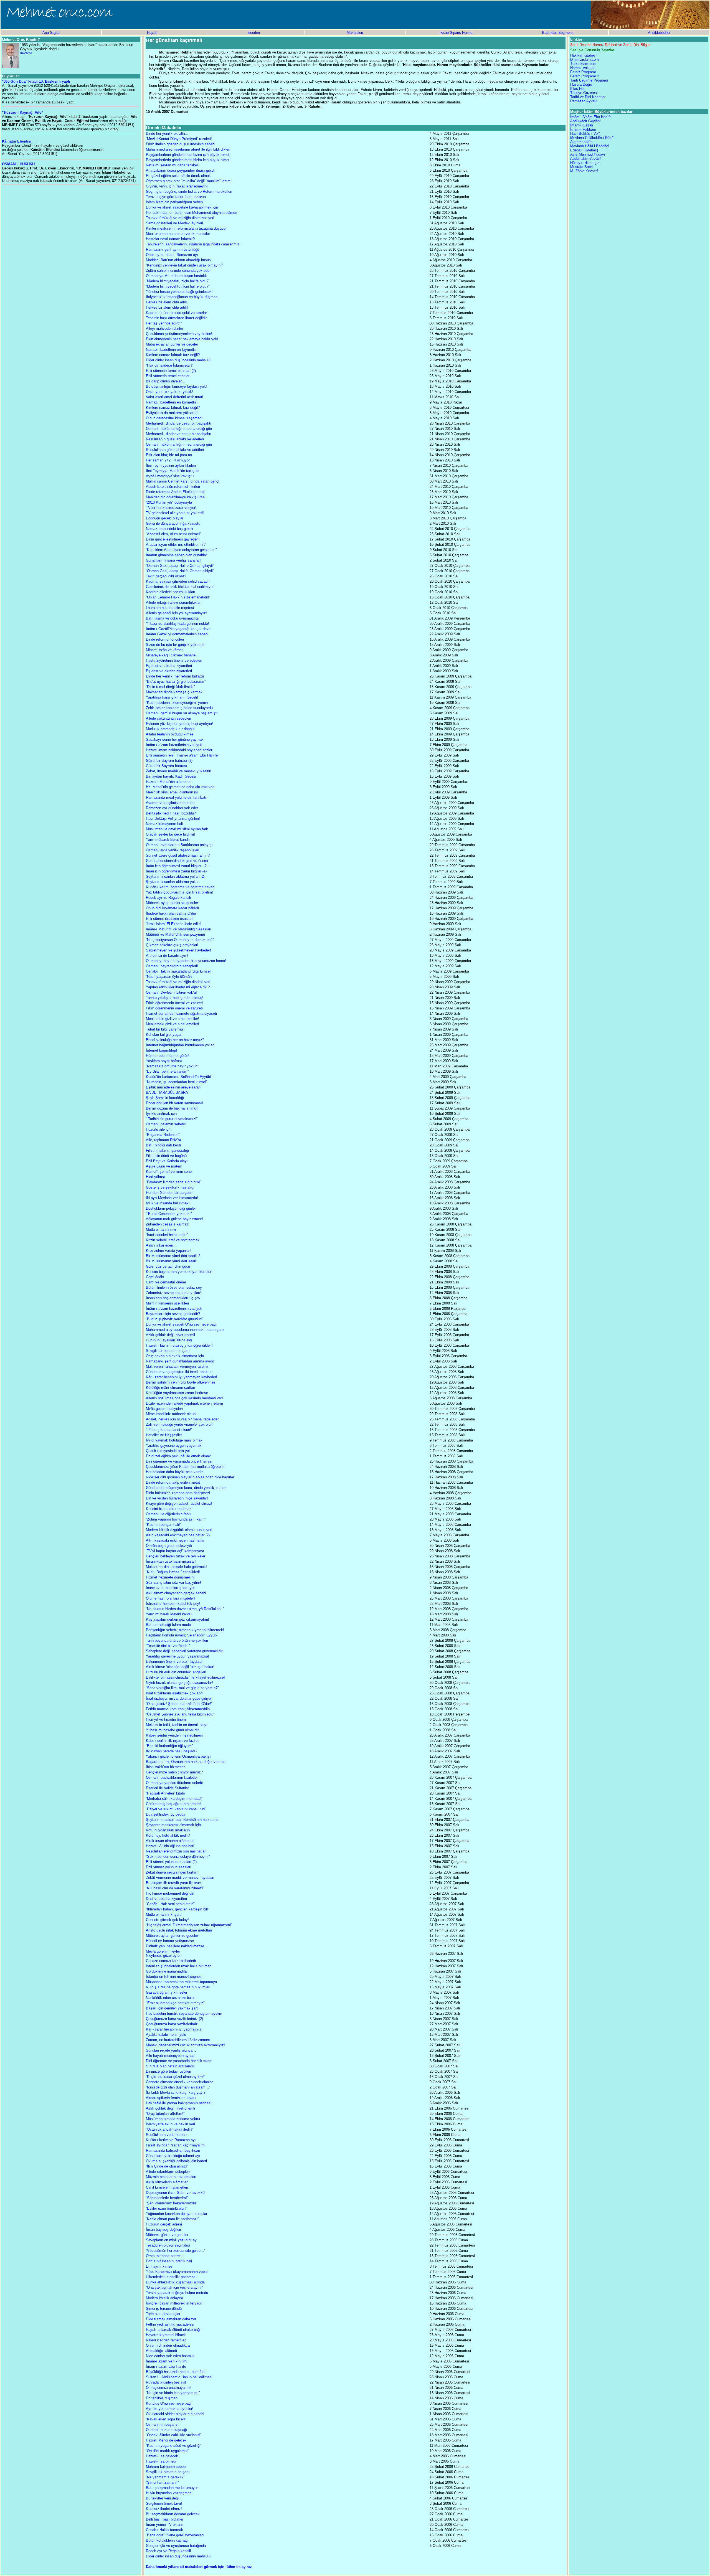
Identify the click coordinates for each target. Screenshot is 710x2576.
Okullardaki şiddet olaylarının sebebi (175, 2414)
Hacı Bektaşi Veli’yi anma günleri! (173, 819)
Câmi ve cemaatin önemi (166, 1282)
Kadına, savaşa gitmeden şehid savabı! (178, 581)
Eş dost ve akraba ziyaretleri (169, 666)
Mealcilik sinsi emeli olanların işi (172, 792)
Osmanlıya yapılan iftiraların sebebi (174, 1783)
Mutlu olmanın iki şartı (164, 1914)
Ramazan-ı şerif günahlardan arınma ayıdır (180, 1361)
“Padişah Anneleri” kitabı (165, 1793)
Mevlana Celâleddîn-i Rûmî (592, 138)
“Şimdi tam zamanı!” (162, 2482)
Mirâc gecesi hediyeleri (164, 1409)
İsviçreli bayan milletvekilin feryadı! (174, 2303)
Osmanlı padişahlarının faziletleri (172, 1777)
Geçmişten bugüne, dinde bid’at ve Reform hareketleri (189, 191)
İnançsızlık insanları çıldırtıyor (170, 1588)
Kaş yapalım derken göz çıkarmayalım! (177, 1619)
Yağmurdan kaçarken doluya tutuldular (177, 2214)
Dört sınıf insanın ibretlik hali (169, 2261)
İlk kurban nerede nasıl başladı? (172, 1751)
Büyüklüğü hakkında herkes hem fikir (176, 2372)
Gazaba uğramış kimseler (167, 1992)
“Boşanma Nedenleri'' (163, 1135)
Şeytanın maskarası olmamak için (173, 1825)
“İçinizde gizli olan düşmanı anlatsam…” (178, 2087)
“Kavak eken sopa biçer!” (166, 2419)
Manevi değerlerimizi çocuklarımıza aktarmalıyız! (185, 2045)
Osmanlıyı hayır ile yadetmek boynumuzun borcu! (186, 961)
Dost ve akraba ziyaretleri (166, 1899)
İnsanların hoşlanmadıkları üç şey (173, 1298)
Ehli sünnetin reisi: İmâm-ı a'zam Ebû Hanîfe (182, 755)
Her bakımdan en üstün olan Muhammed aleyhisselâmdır (192, 213)
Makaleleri (355, 33)
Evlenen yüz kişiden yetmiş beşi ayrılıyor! (180, 724)
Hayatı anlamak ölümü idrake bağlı (174, 2330)
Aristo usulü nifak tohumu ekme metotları (179, 1930)
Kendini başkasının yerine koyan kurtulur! (179, 1272)
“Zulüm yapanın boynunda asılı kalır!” (176, 1519)
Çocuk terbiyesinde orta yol (168, 1451)
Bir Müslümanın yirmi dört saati (171, 1261)
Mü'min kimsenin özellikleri (167, 1303)
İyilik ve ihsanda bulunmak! (168, 1203)
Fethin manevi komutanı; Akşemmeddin (178, 1709)
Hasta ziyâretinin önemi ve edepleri (174, 660)
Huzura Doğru (581, 84)
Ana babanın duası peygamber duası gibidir (181, 170)
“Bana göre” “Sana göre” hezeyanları (175, 2535)
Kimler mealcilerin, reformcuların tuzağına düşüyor (186, 228)
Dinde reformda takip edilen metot (173, 1482)
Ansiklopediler (659, 33)
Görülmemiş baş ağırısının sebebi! (174, 1804)
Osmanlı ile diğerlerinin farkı (168, 1514)
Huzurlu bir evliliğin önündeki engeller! (176, 1672)
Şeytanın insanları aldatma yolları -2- (175, 876)
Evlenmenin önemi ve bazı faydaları (175, 1662)
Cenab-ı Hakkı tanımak (164, 2530)
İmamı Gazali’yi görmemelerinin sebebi (177, 634)
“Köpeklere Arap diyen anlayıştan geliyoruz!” (181, 550)
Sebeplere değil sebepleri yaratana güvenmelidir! (185, 1651)
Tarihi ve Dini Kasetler (588, 97)
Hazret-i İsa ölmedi (161, 2461)
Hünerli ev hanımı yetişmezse (170, 1941)
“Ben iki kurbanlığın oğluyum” (169, 1746)
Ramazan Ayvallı (584, 101)
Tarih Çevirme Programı (589, 80)
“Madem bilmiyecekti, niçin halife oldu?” (178, 281)
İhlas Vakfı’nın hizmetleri (166, 1767)
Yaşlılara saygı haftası (164, 1061)
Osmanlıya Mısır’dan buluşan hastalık (176, 276)
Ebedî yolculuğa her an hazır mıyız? (175, 1040)
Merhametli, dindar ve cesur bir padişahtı (179, 423)
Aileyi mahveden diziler (164, 328)
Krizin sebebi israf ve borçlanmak (173, 1240)
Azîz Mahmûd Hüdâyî (588, 154)
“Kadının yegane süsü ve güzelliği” (174, 2446)
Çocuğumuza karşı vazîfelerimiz (172, 2024)
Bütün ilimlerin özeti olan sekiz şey (174, 1287)
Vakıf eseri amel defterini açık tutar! (175, 397)
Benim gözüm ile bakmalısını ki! (172, 1108)
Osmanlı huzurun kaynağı (167, 2430)
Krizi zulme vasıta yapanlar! (168, 1251)
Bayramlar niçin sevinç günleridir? (173, 1314)
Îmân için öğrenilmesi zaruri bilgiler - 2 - (177, 866)
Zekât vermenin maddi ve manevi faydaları (180, 1878)
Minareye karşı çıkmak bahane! (171, 655)
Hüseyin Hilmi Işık (585, 163)
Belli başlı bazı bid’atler (165, 2519)
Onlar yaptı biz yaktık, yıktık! (169, 392)
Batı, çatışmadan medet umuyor (172, 2488)
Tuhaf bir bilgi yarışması (165, 1029)
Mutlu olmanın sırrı (161, 1229)
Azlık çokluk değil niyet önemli (170, 1335)
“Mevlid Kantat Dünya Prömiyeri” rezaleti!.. (180, 139)
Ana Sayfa (51, 33)
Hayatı (152, 33)
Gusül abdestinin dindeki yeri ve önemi (177, 861)
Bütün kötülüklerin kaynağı (167, 2540)
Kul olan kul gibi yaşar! (164, 1035)
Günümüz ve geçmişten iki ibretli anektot (179, 1372)
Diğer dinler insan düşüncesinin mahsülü (178, 360)
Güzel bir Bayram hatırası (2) (169, 761)
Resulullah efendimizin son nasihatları (176, 1851)
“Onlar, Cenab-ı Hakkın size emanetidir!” (178, 597)
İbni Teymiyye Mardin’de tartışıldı (173, 471)
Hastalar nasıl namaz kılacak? (170, 239)
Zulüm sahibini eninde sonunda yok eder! (179, 271)
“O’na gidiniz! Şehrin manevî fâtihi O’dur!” (179, 1704)
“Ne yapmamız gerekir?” (165, 2477)
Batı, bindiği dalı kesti (163, 1145)
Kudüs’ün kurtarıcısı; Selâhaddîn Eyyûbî (178, 1077)
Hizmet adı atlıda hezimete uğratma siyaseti (181, 1013)
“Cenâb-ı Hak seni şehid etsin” (170, 1904)
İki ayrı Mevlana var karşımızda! (172, 1198)
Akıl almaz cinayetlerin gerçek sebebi (176, 1593)
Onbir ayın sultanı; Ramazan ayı (172, 255)
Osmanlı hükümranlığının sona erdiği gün (179, 429)
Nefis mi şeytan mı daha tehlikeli (172, 165)
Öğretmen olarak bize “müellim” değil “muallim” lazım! (189, 181)
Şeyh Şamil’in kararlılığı (165, 1098)
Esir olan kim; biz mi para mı (169, 455)
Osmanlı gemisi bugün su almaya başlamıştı (182, 713)
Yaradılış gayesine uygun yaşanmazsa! (177, 1656)
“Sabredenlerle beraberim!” (167, 2198)
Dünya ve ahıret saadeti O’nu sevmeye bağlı (182, 1324)
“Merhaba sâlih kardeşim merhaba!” (174, 1799)
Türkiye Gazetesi (584, 93)
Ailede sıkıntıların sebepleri (168, 2172)
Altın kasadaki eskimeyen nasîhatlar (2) (178, 1535)
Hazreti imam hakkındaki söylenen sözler (179, 750)
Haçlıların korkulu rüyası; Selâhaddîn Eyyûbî (182, 1635)
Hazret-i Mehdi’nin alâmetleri (169, 782)
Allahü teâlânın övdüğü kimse (170, 734)
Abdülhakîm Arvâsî (585, 158)
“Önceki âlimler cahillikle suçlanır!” (173, 2435)
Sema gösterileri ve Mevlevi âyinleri (174, 223)
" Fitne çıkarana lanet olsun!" (169, 1430)
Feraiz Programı (583, 72)
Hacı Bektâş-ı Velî (585, 134)
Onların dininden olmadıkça (168, 2345)
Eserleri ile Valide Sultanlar (167, 1788)
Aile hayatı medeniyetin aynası (171, 2056)
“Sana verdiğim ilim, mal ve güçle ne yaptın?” (182, 1688)
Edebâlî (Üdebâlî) (584, 150)
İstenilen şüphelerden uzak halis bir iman (179, 1966)
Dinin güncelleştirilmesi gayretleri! (173, 539)
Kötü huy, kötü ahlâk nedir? (168, 1835)
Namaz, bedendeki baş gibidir (170, 529)
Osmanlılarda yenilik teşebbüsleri (173, 850)
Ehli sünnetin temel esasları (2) (171, 371)
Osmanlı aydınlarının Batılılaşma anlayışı (179, 845)
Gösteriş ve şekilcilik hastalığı (170, 1187)
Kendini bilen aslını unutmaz (169, 1509)
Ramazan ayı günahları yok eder (172, 808)
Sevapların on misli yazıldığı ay (171, 2240)
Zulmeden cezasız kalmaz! (168, 1224)
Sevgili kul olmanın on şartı (168, 1351)
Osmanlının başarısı (162, 2424)
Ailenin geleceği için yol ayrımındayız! (176, 613)
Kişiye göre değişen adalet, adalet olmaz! (179, 1503)
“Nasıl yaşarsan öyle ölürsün (169, 977)
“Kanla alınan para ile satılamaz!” (172, 2219)
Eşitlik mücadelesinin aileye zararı (173, 1087)
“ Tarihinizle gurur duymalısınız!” (172, 1119)
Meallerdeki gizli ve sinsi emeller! (173, 1019)
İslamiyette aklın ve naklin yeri (170, 2124)
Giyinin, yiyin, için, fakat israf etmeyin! (177, 186)
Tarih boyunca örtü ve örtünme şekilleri (177, 1640)
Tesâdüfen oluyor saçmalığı (168, 2245)
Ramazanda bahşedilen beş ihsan (173, 2150)
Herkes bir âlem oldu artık (167, 302)
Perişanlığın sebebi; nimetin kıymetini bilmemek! (185, 1630)
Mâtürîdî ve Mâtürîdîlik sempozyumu (175, 934)
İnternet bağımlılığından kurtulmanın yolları (180, 1045)
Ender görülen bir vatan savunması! (174, 1103)
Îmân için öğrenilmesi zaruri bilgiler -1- (176, 871)
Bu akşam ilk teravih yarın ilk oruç (173, 1883)
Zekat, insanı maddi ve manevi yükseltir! (179, 771)
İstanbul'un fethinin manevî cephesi (174, 1977)
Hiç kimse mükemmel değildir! (170, 1893)
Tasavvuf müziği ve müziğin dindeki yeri (178, 982)
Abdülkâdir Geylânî (585, 121)
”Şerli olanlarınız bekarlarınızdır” (172, 2203)
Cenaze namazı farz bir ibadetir (171, 1961)
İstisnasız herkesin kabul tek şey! (173, 1604)
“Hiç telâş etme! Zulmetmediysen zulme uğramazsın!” (189, 1925)
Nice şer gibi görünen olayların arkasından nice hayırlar (190, 1477)
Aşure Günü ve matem (164, 1166)
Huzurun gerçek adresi (164, 2224)
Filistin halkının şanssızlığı (168, 1150)
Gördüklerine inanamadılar (167, 1971)
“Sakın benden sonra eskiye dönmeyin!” (178, 1857)
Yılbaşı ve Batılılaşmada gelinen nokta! (177, 624)
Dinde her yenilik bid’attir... (167, 134)
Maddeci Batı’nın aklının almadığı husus (178, 260)
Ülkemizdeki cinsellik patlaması (171, 2277)
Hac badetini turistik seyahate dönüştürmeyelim (184, 2013)
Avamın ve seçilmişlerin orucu (170, 803)
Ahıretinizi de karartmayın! (167, 955)
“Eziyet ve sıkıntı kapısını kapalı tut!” (176, 1809)
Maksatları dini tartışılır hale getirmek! (176, 1567)
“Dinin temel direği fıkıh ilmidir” (170, 687)
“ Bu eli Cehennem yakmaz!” (169, 1214)
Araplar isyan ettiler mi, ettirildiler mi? (176, 545)
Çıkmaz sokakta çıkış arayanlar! (172, 945)
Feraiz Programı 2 (585, 76)
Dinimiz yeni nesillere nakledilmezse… (177, 1946)
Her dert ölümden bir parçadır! (170, 1193)
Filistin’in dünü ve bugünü (166, 1156)
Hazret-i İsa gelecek (162, 2456)
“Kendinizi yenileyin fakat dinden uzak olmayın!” (184, 265)
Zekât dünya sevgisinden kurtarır (172, 1872)
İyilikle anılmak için (161, 1114)
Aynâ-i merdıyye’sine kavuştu (170, 476)
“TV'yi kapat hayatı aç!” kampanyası (175, 1551)
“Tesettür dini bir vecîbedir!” (168, 1646)
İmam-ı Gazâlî (582, 125)
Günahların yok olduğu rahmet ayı (173, 2156)
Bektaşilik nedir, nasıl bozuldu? (171, 813)
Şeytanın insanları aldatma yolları (173, 882)
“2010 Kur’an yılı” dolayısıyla (169, 502)
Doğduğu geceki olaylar (165, 518)
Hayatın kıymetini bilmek (166, 2335)
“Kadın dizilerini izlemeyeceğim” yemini (177, 703)
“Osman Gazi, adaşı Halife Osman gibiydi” (180, 566)
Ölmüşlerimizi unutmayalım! (168, 2388)
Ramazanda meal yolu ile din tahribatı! (177, 797)
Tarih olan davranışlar (163, 2314)
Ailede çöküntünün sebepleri (168, 718)
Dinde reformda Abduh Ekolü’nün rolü (176, 492)
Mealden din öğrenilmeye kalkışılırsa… (177, 497)
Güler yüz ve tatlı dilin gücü (168, 1266)
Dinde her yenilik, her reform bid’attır (175, 676)
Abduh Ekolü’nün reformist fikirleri (173, 487)
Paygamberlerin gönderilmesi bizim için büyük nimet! (188, 155)
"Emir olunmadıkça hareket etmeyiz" (175, 2003)
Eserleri (254, 33)
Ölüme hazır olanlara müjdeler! (170, 1598)
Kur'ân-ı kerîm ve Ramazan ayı (171, 2140)
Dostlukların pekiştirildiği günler (171, 1208)
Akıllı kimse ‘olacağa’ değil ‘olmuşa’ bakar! (180, 1667)
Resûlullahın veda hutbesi (167, 2135)
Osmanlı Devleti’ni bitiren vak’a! (171, 992)
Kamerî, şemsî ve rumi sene (169, 1172)
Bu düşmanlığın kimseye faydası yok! (176, 386)
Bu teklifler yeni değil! (163, 2498)
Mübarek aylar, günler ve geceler (172, 344)
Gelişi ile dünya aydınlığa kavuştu (173, 523)
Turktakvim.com (583, 64)
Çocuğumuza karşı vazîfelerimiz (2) (174, 2019)
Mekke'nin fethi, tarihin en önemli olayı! (177, 1725)
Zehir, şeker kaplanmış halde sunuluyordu (179, 708)
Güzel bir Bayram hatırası (167, 766)
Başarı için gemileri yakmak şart (172, 2008)
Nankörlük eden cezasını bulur (170, 1998)
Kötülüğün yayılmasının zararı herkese (177, 1393)
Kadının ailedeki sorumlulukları (171, 592)
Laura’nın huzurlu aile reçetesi (170, 608)
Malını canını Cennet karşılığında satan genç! (183, 481)
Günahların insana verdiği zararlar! (173, 560)
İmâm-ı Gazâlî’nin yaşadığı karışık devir (178, 629)
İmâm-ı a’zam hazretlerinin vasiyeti (174, 745)
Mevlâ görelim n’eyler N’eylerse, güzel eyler (163, 1953)
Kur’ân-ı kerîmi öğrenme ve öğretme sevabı (181, 887)
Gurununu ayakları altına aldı (169, 1340)
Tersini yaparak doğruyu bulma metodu (177, 2293)
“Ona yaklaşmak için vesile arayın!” (174, 2287)
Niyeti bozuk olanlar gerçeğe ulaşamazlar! (179, 1683)
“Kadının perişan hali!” (163, 1525)
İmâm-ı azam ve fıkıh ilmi (167, 2361)
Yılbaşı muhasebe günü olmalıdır (172, 1730)
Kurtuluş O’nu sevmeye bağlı (169, 2403)
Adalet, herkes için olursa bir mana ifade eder (182, 1419)
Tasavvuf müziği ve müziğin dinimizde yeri (180, 218)
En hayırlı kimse (159, 2266)
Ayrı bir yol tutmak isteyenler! (170, 2409)
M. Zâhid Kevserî (584, 171)
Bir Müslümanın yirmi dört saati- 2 (173, 1256)
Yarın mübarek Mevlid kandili (169, 1614)
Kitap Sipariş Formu (456, 33)
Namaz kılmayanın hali (164, 824)
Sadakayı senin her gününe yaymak (175, 739)
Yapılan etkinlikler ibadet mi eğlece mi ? (178, 987)
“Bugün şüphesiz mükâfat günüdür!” (174, 1319)
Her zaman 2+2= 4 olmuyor (168, 460)
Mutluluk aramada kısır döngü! (170, 729)
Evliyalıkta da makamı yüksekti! (172, 413)
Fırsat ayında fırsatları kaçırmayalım (175, 2145)
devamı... (28, 53)
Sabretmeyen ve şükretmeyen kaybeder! (178, 950)
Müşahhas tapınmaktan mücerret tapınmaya (181, 1982)
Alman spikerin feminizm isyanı (171, 2098)
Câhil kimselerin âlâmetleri (167, 2187)
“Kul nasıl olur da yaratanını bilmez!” (175, 1888)
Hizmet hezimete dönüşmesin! (170, 1577)
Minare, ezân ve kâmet (164, 650)
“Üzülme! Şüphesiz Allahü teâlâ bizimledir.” (180, 1714)
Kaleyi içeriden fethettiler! (166, 2340)
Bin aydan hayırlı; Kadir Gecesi (171, 776)
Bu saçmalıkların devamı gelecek (173, 2514)
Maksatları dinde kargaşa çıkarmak (174, 692)
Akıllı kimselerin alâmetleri (167, 2182)
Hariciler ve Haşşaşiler (164, 1435)
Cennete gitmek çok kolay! (167, 1920)
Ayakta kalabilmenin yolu (166, 2035)
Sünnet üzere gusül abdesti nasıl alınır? (178, 855)
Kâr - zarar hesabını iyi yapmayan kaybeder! (182, 1377)
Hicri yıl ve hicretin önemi (166, 1720)
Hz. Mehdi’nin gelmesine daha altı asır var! (180, 787)
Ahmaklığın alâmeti (161, 2351)
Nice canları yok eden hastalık (170, 2356)
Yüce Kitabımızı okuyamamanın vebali (177, 2272)
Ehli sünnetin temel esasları (168, 376)
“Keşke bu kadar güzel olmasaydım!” (175, 2077)
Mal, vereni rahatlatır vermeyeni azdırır (177, 1366)
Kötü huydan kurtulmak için (168, 1830)
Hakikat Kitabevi (583, 55)
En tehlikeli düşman (162, 2398)
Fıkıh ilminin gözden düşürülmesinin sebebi (181, 144)
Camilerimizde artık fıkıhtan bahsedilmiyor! (180, 587)
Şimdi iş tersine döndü (164, 2309)
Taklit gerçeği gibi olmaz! (166, 576)
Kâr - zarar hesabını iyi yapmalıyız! (174, 2029)
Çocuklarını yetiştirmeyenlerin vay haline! (179, 334)
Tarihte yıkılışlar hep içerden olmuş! (175, 998)
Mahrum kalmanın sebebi (166, 2467)
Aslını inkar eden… (161, 1245)
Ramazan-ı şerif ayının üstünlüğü (173, 249)
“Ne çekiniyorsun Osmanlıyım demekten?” (180, 940)
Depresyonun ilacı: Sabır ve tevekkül (176, 2193)
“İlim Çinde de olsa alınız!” (167, 2166)
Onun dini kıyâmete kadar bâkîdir (173, 908)
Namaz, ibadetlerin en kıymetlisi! (172, 350)
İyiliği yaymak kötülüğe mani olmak (174, 1440)
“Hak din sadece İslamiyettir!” (169, 365)
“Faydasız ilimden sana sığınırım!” (173, 1182)
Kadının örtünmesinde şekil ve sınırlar (176, 313)
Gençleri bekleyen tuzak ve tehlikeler (176, 1556)
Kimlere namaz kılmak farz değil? (173, 355)
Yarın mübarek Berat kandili (168, 840)
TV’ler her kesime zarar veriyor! (171, 508)
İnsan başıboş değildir (163, 2229)
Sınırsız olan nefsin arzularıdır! (171, 2066)
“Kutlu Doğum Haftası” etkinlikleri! (173, 1572)
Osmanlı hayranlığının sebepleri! (172, 966)
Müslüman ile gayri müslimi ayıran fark (177, 829)
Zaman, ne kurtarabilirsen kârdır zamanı (178, 2040)
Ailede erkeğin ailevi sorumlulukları (174, 602)
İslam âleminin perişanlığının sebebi (175, 202)
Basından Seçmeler (558, 33)
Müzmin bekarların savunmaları (171, 2177)
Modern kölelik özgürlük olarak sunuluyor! (179, 1530)
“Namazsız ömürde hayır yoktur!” (172, 1066)
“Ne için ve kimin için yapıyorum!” (173, 2393)
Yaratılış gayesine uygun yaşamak (174, 1446)
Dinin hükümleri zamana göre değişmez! (178, 1493)
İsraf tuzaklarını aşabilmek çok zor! (174, 1693)
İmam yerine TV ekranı (164, 2525)
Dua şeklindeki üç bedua (166, 1814)
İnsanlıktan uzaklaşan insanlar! (171, 1561)
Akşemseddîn (581, 142)
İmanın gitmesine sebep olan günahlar (176, 555)
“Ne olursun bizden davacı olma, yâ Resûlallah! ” (185, 1609)
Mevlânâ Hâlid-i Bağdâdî (590, 146)
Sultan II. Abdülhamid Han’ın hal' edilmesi (179, 2377)
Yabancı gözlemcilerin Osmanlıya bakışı (178, 1756)
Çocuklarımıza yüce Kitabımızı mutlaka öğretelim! (186, 1467)
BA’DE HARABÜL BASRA (167, 1092)
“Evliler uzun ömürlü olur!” (166, 2208)
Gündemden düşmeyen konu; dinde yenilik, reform (186, 1488)
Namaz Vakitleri (583, 68)
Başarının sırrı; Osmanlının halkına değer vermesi (186, 1762)
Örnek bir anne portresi (164, 2256)
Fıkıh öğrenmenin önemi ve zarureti (174, 1003)
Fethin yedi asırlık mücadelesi (170, 2324)
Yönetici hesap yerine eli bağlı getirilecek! (179, 292)
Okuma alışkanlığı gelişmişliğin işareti (176, 2161)
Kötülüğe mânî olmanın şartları (171, 1388)
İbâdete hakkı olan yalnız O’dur (171, 913)
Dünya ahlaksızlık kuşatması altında (175, 2282)
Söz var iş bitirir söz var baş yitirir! (173, 1583)
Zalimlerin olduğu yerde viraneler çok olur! (179, 1424)
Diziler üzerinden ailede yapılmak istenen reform (184, 1403)
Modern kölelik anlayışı (164, 2298)
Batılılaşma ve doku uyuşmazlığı (172, 618)
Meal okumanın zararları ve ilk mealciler (178, 234)
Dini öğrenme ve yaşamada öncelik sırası (179, 1461)
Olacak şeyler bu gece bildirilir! (171, 834)
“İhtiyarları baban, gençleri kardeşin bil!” (177, 1909)
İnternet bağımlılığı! (162, 1050)
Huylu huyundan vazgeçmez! (169, 2493)
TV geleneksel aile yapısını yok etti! (175, 513)
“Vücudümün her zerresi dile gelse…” (176, 2251)
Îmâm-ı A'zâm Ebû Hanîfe (591, 117)
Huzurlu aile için (159, 1129)
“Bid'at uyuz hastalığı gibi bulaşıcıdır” (176, 682)
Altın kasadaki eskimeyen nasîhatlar (175, 1540)
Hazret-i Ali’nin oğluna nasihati (170, 1846)
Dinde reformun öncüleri (165, 639)
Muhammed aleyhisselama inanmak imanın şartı (185, 1330)
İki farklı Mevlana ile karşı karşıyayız (176, 2092)
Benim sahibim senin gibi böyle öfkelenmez (181, 1382)
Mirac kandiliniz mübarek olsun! (171, 1414)
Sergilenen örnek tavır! (164, 2503)
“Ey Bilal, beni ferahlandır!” (167, 1071)
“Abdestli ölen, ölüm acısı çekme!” (173, 534)
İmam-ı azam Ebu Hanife (166, 2366)
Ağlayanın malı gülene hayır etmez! (174, 1219)
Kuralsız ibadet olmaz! (164, 2509)
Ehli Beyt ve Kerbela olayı (167, 1161)
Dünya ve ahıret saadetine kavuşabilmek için (182, 207)
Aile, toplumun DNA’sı (163, 1140)
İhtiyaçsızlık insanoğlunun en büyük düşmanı (182, 297)
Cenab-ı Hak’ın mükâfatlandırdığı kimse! (178, 971)
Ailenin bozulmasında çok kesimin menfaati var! (184, 1398)
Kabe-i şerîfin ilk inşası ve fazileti (173, 1741)
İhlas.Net (577, 89)
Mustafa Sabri (581, 167)
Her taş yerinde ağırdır (164, 323)
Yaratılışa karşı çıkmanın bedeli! (172, 697)
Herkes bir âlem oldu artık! (167, 307)
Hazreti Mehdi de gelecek (166, 2440)
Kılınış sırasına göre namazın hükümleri (178, 1987)
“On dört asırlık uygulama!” (167, 2451)
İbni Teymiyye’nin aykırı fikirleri (171, 465)
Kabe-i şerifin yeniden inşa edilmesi (174, 1735)
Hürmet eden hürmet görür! (167, 1056)
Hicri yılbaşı (155, 1177)
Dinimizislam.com (585, 59)
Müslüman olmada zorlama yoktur (173, 2119)
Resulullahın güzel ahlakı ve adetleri (175, 439)
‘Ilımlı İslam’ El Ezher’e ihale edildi (174, 924)
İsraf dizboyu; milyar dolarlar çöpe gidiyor (179, 1698)
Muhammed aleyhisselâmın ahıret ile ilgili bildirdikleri (188, 149)
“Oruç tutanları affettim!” (165, 2114)
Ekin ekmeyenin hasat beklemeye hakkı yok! (182, 339)
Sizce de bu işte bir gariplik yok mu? (175, 645)
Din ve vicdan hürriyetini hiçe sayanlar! (177, 1498)
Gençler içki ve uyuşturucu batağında (176, 2546)
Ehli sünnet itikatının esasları (169, 919)
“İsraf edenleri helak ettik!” (167, 1235)
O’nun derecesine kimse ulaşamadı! (175, 418)
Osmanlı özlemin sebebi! (166, 1124)
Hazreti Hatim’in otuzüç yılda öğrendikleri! (179, 1345)
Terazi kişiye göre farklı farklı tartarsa (176, 197)
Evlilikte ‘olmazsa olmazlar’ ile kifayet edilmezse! (185, 1677)
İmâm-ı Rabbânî (583, 129)
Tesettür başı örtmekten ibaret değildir (176, 318)
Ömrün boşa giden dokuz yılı (169, 1546)
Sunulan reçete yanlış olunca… (171, 2050)
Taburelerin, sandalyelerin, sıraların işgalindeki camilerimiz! (193, 244)
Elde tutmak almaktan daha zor (171, 2319)
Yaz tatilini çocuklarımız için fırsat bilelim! (179, 892)
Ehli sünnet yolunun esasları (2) (171, 1862)
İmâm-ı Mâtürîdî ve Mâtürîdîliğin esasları (179, 929)
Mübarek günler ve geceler (167, 2235)
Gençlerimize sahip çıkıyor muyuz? (174, 1772)
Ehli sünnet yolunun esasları (169, 1867)
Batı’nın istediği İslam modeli (169, 1625)
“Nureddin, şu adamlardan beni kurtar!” (177, 1082)
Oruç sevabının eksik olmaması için (175, 1356)
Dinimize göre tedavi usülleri (168, 2071)
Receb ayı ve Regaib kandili (168, 898)
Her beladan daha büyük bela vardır (174, 1472)
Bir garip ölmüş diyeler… (166, 381)
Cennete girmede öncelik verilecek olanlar (179, 2082)
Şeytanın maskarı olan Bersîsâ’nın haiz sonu (182, 1820)
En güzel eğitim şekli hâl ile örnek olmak (178, 176)
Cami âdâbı (155, 1277)
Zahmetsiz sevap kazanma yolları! (174, 1293)
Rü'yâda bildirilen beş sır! (166, 2382)
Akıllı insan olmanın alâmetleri (170, 1841)
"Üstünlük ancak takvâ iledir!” (169, 2129)
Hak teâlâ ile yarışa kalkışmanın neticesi (179, 2103)
